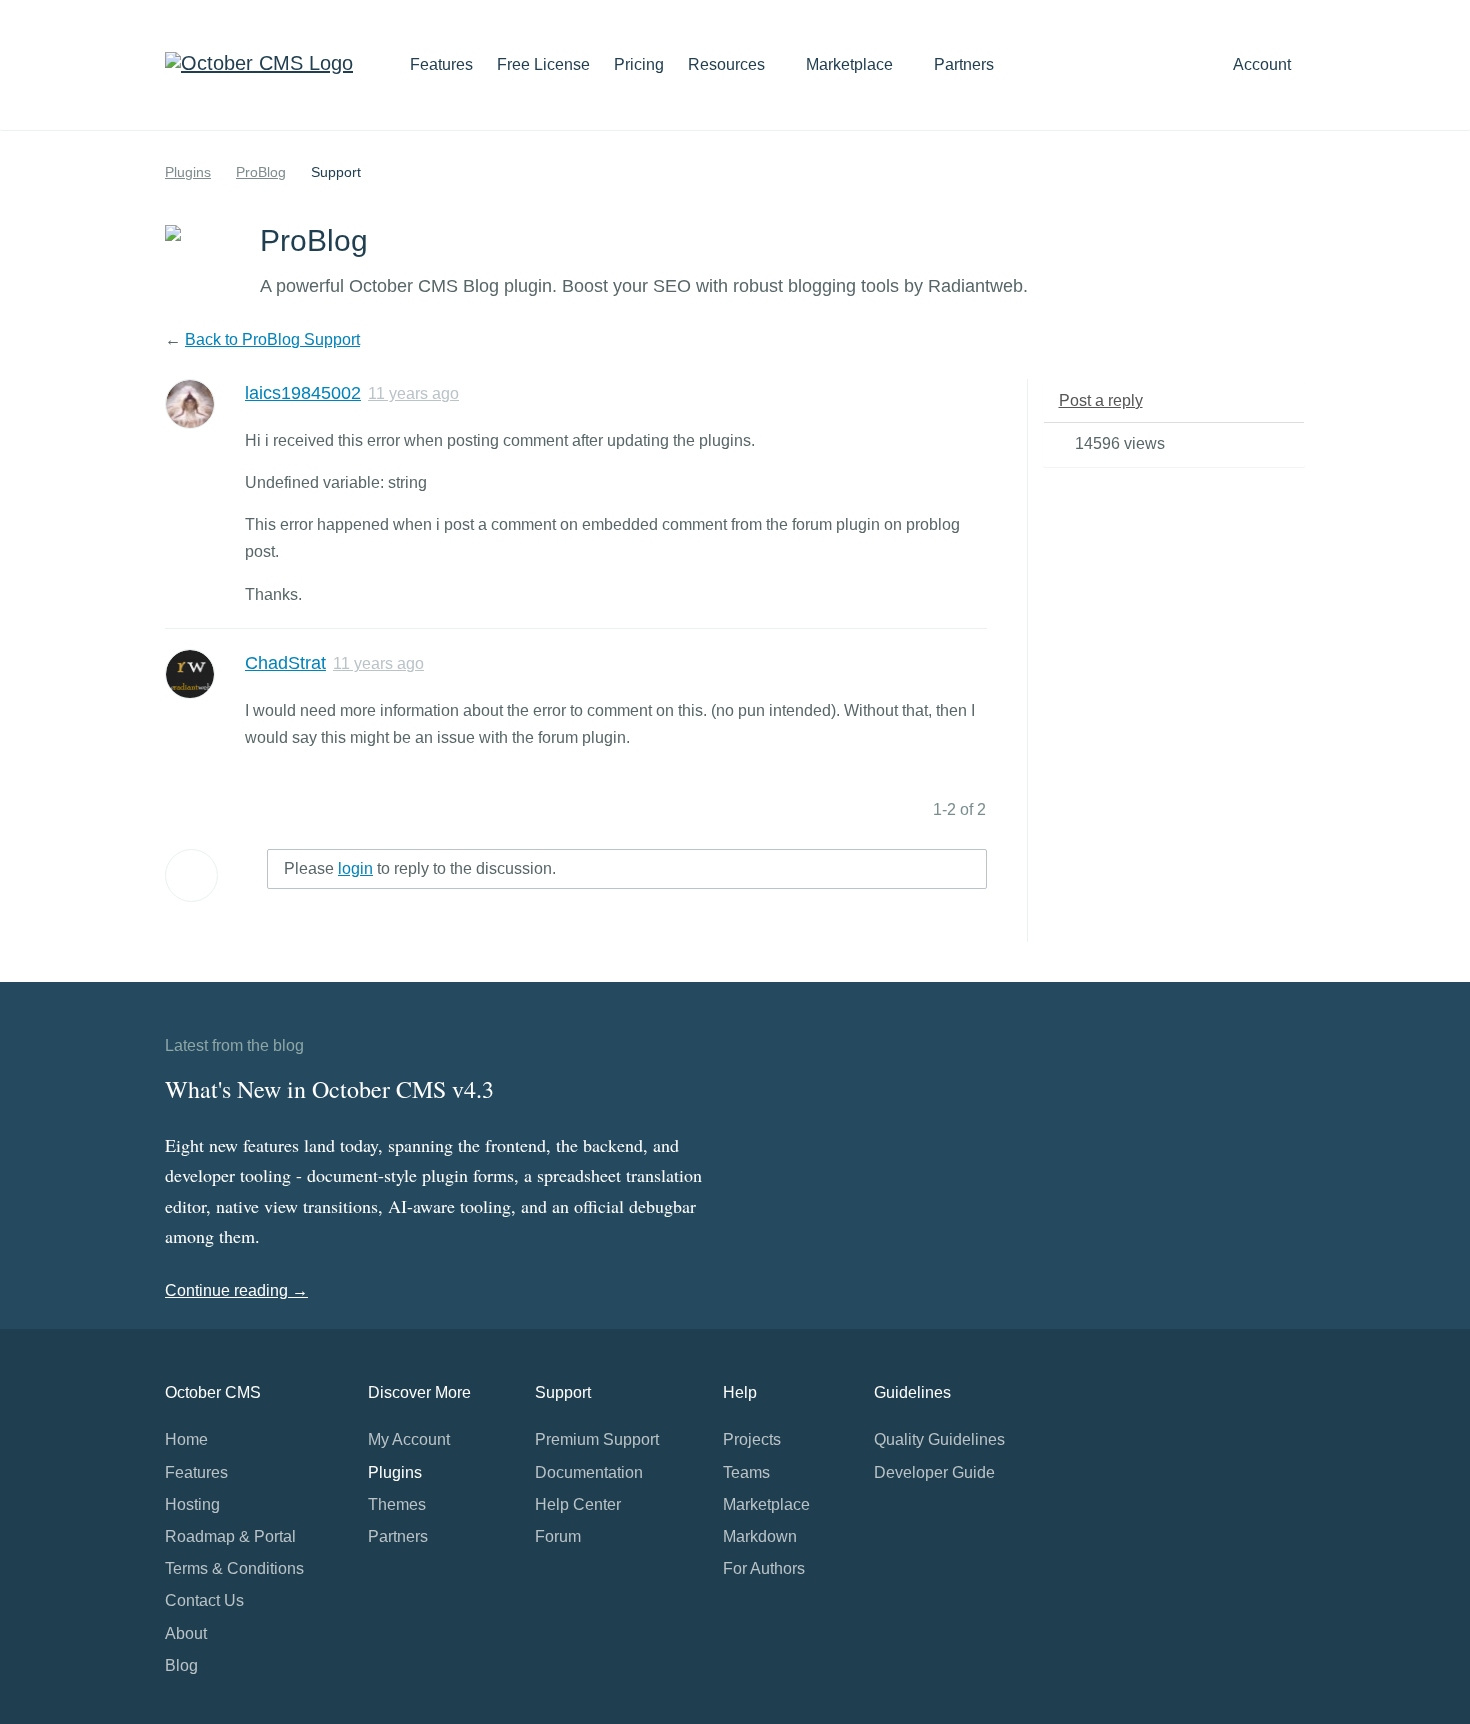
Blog (181, 1665)
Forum (558, 1536)
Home (186, 1439)
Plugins (188, 172)
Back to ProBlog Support (272, 339)
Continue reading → (236, 1290)
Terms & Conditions (234, 1568)
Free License (543, 64)
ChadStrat (285, 663)
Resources (728, 64)
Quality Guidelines (939, 1439)
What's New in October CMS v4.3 (329, 1089)
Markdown (760, 1536)
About (186, 1633)
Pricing (639, 64)
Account (1264, 64)
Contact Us (204, 1600)
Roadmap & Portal (230, 1536)
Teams (746, 1472)
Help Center (578, 1504)
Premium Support (597, 1439)
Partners (964, 64)
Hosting (192, 1504)
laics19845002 (303, 393)
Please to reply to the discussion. (420, 868)
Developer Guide (934, 1472)
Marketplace (851, 64)
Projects (752, 1439)
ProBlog (261, 172)
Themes (397, 1504)
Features (441, 64)
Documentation (589, 1472)
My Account (409, 1439)
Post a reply (1101, 400)
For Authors (764, 1568)
